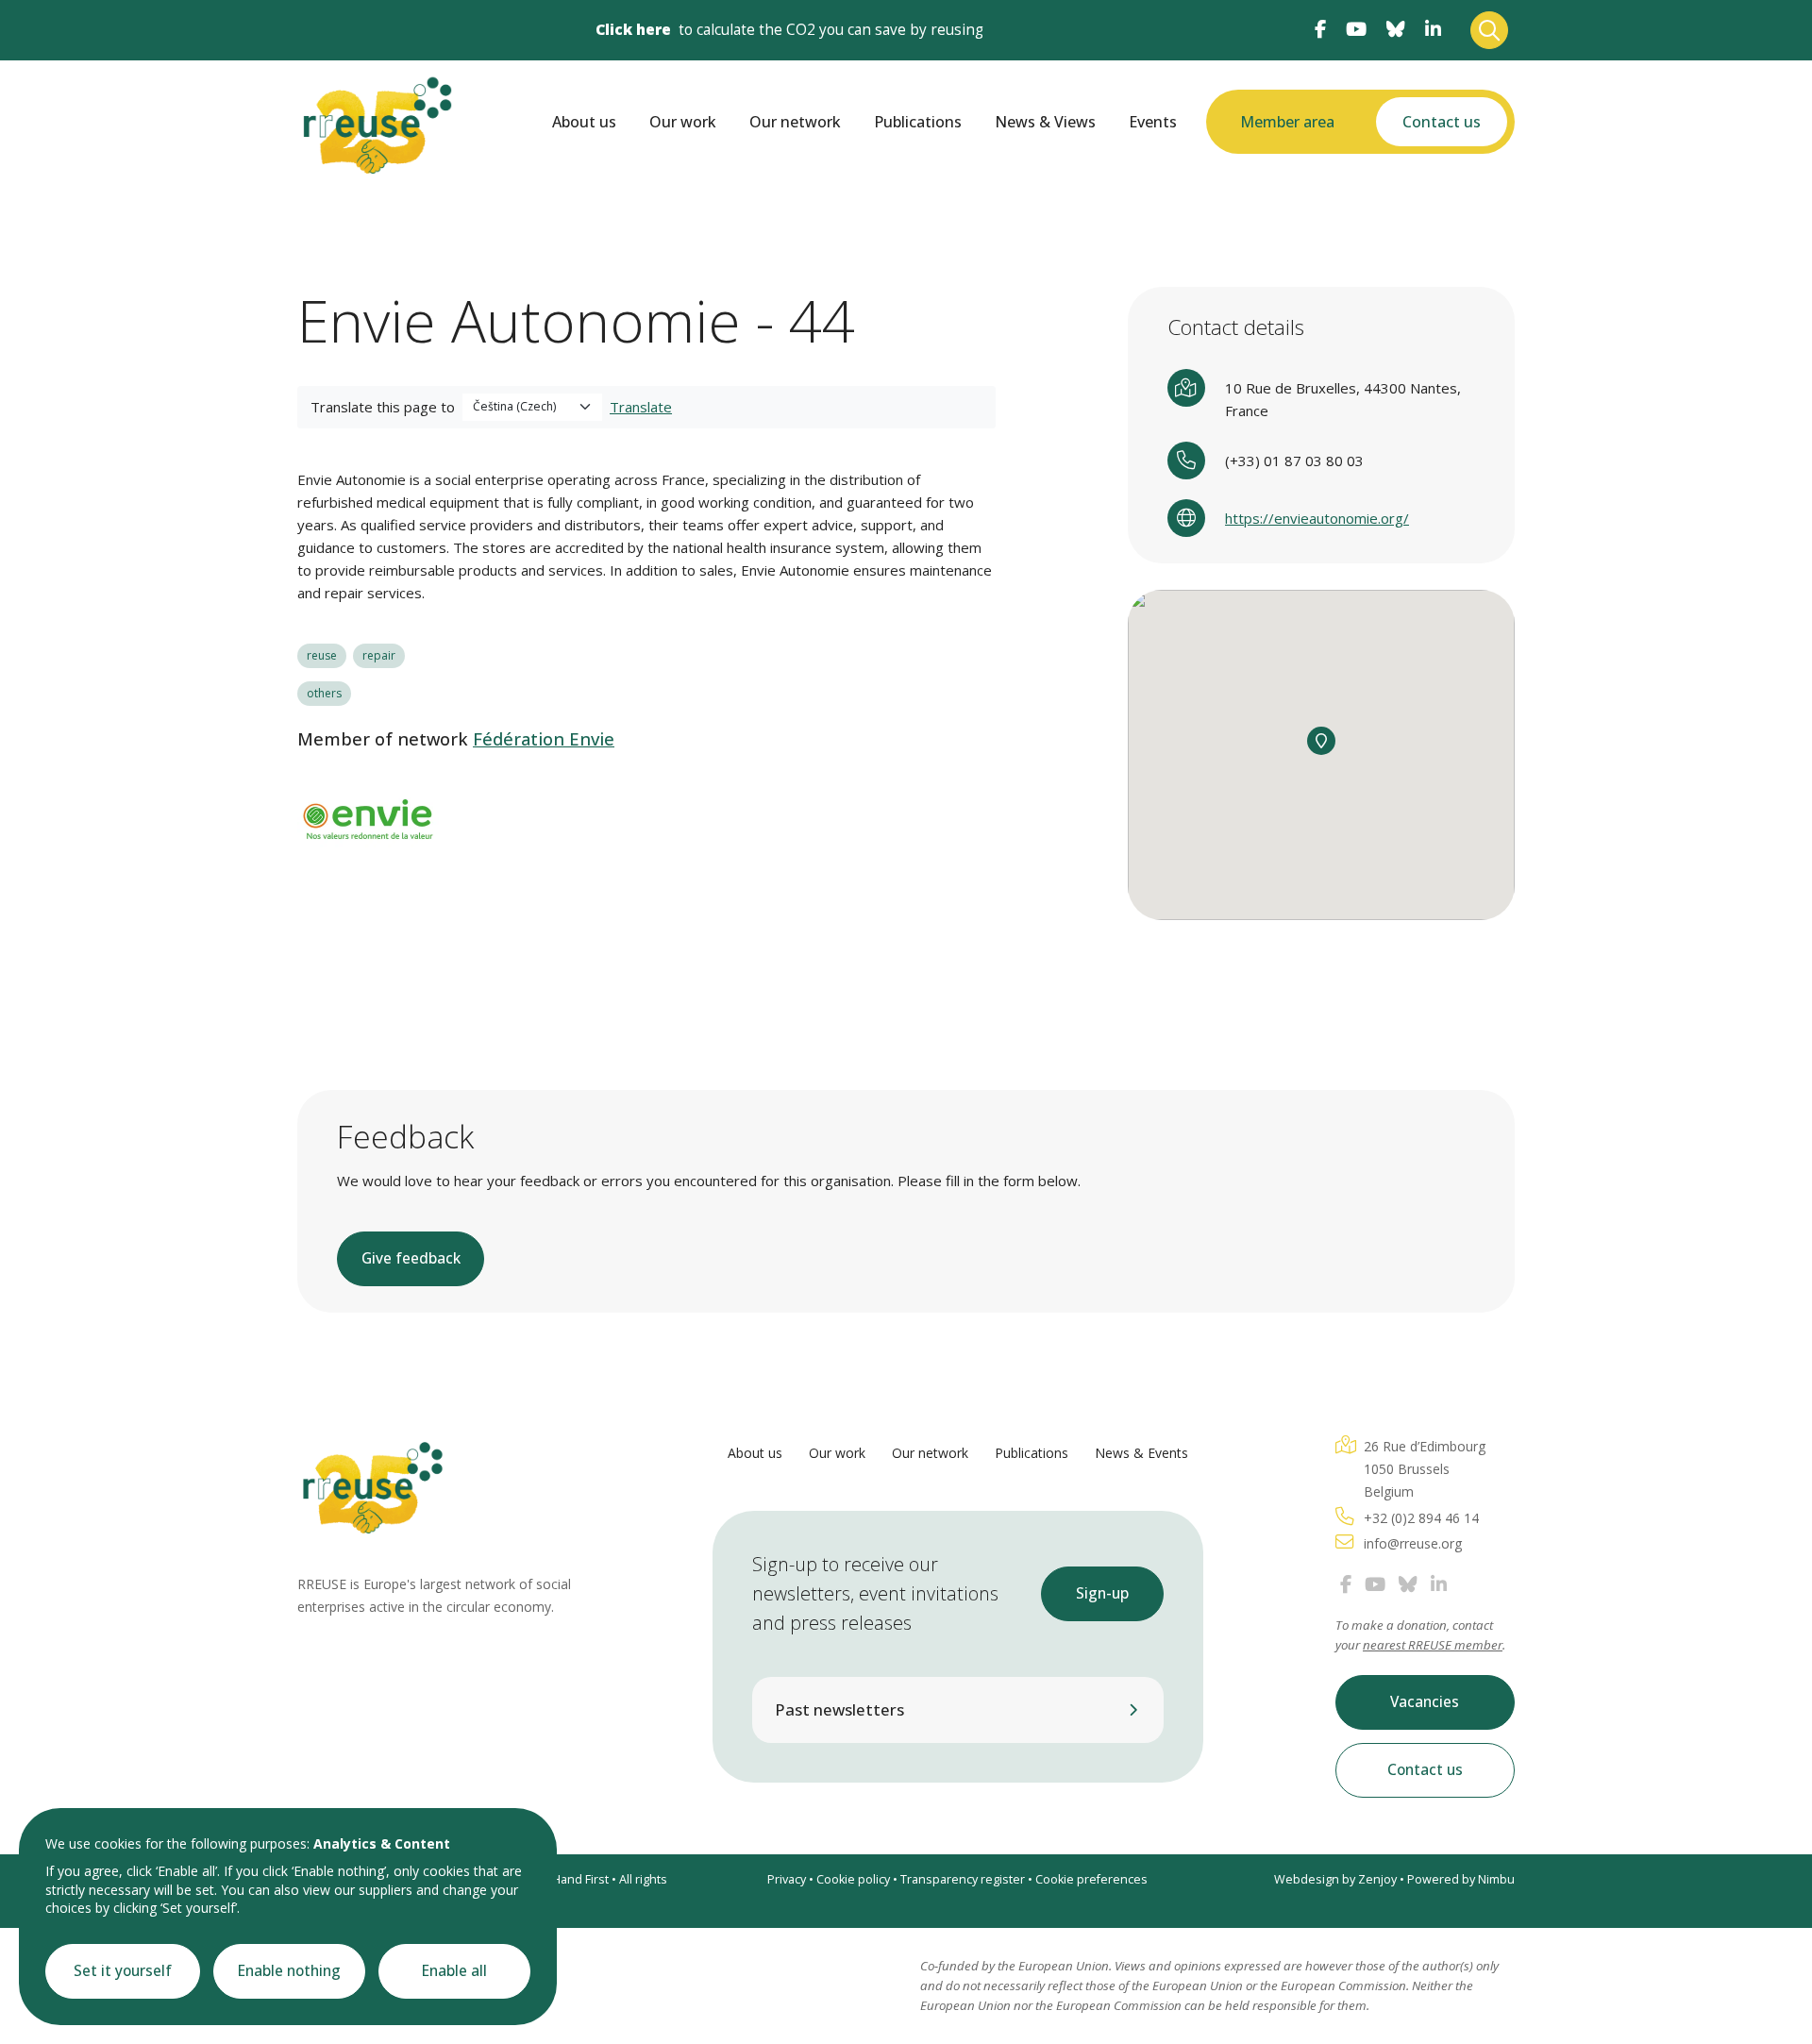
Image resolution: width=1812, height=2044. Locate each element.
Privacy (787, 1879)
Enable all (454, 1971)
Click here (633, 30)
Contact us (1442, 122)
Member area (1287, 122)
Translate (641, 407)
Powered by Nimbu (1461, 1879)
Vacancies (1425, 1702)
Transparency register (963, 1879)
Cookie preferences (1091, 1879)
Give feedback (411, 1258)
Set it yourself (123, 1971)
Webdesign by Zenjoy (1335, 1879)
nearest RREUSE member (1433, 1645)
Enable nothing (289, 1971)
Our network (795, 122)
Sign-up (1102, 1593)
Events (1153, 122)
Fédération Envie (544, 739)
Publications (918, 122)
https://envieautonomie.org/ (1317, 518)
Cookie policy (853, 1879)
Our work (683, 122)
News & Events (1141, 1453)
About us (584, 122)
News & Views (1045, 122)
